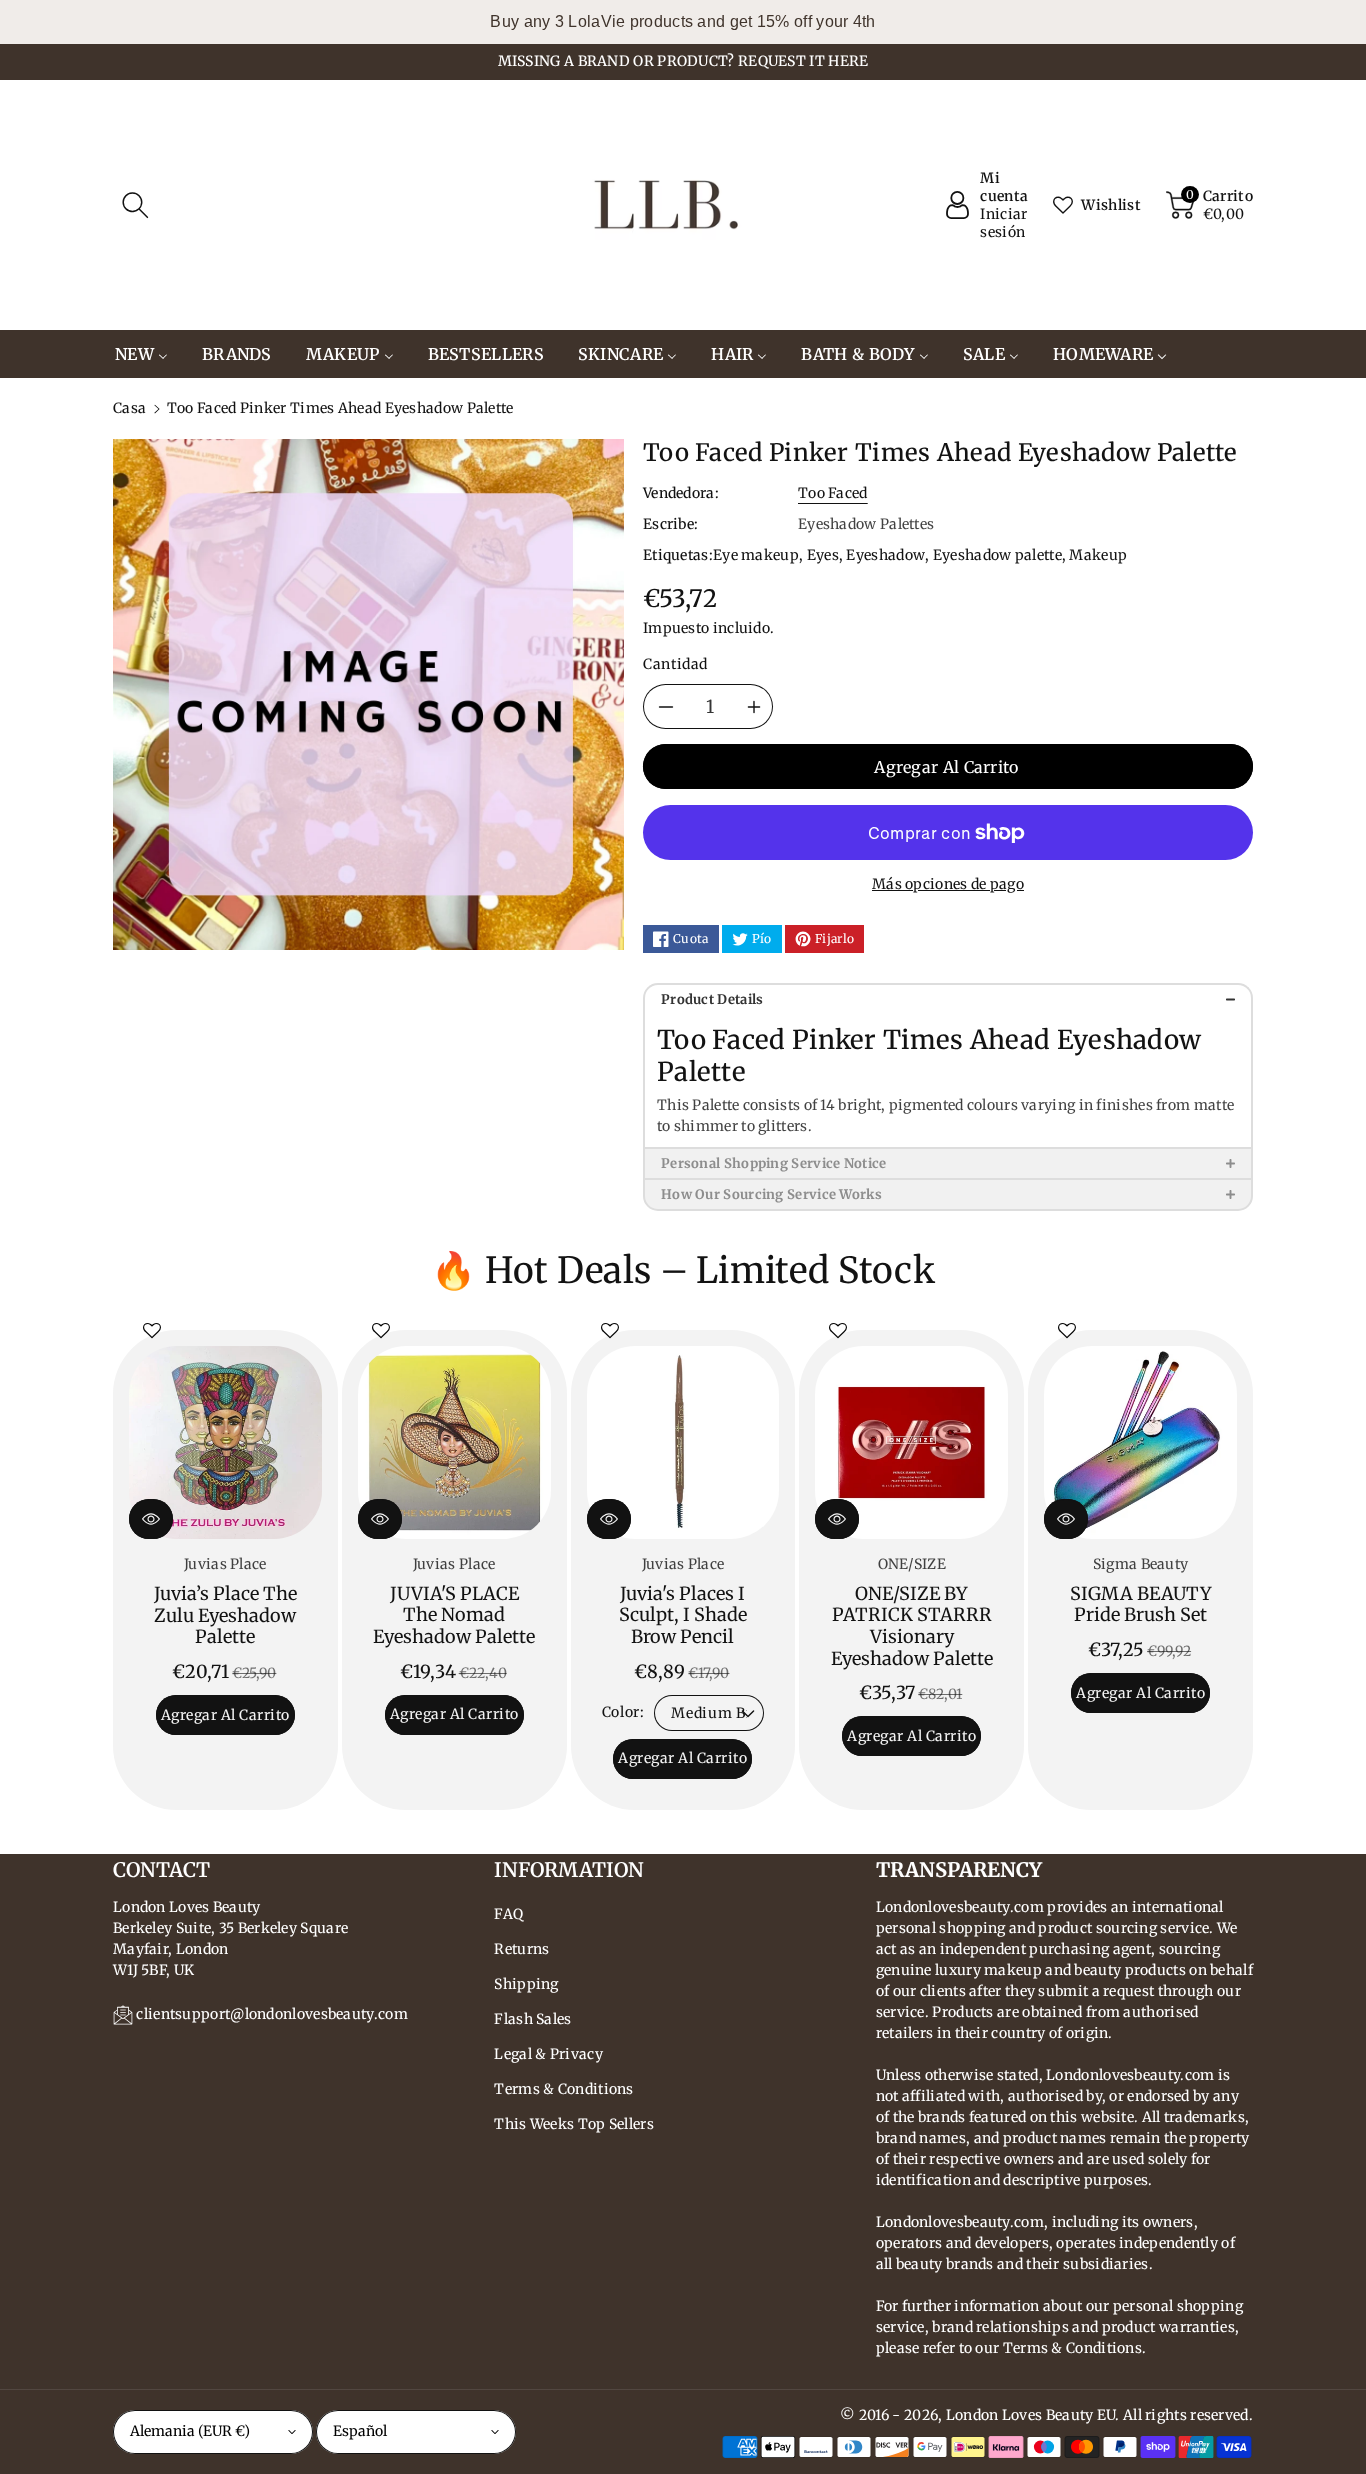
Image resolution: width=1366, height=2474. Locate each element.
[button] (135, 205)
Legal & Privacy (548, 2054)
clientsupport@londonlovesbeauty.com (272, 2014)
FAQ (508, 1914)
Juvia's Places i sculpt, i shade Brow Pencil (683, 1615)
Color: (623, 1712)
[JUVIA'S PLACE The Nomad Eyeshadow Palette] (454, 1442)
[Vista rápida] (151, 1519)
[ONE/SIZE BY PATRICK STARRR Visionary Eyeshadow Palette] (911, 1442)
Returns (521, 1949)
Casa (129, 408)
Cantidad (675, 664)
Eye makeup (756, 555)
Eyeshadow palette (997, 555)
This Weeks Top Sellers (574, 2124)
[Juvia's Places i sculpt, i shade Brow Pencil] (683, 1442)
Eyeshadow (885, 555)
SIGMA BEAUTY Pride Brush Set (1141, 1604)
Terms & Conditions (563, 2089)
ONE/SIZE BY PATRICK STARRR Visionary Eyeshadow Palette (912, 1626)
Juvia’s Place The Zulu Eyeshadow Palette (225, 1615)
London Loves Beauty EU (1031, 2415)
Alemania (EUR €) (190, 2431)
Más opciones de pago (948, 884)
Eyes (823, 555)
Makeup (1098, 555)
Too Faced (833, 493)
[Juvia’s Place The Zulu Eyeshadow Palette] (225, 1442)
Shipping (526, 1984)
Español (360, 2431)
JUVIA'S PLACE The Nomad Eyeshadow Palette (454, 1615)
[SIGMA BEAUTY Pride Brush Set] (1140, 1442)
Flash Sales (532, 2019)
